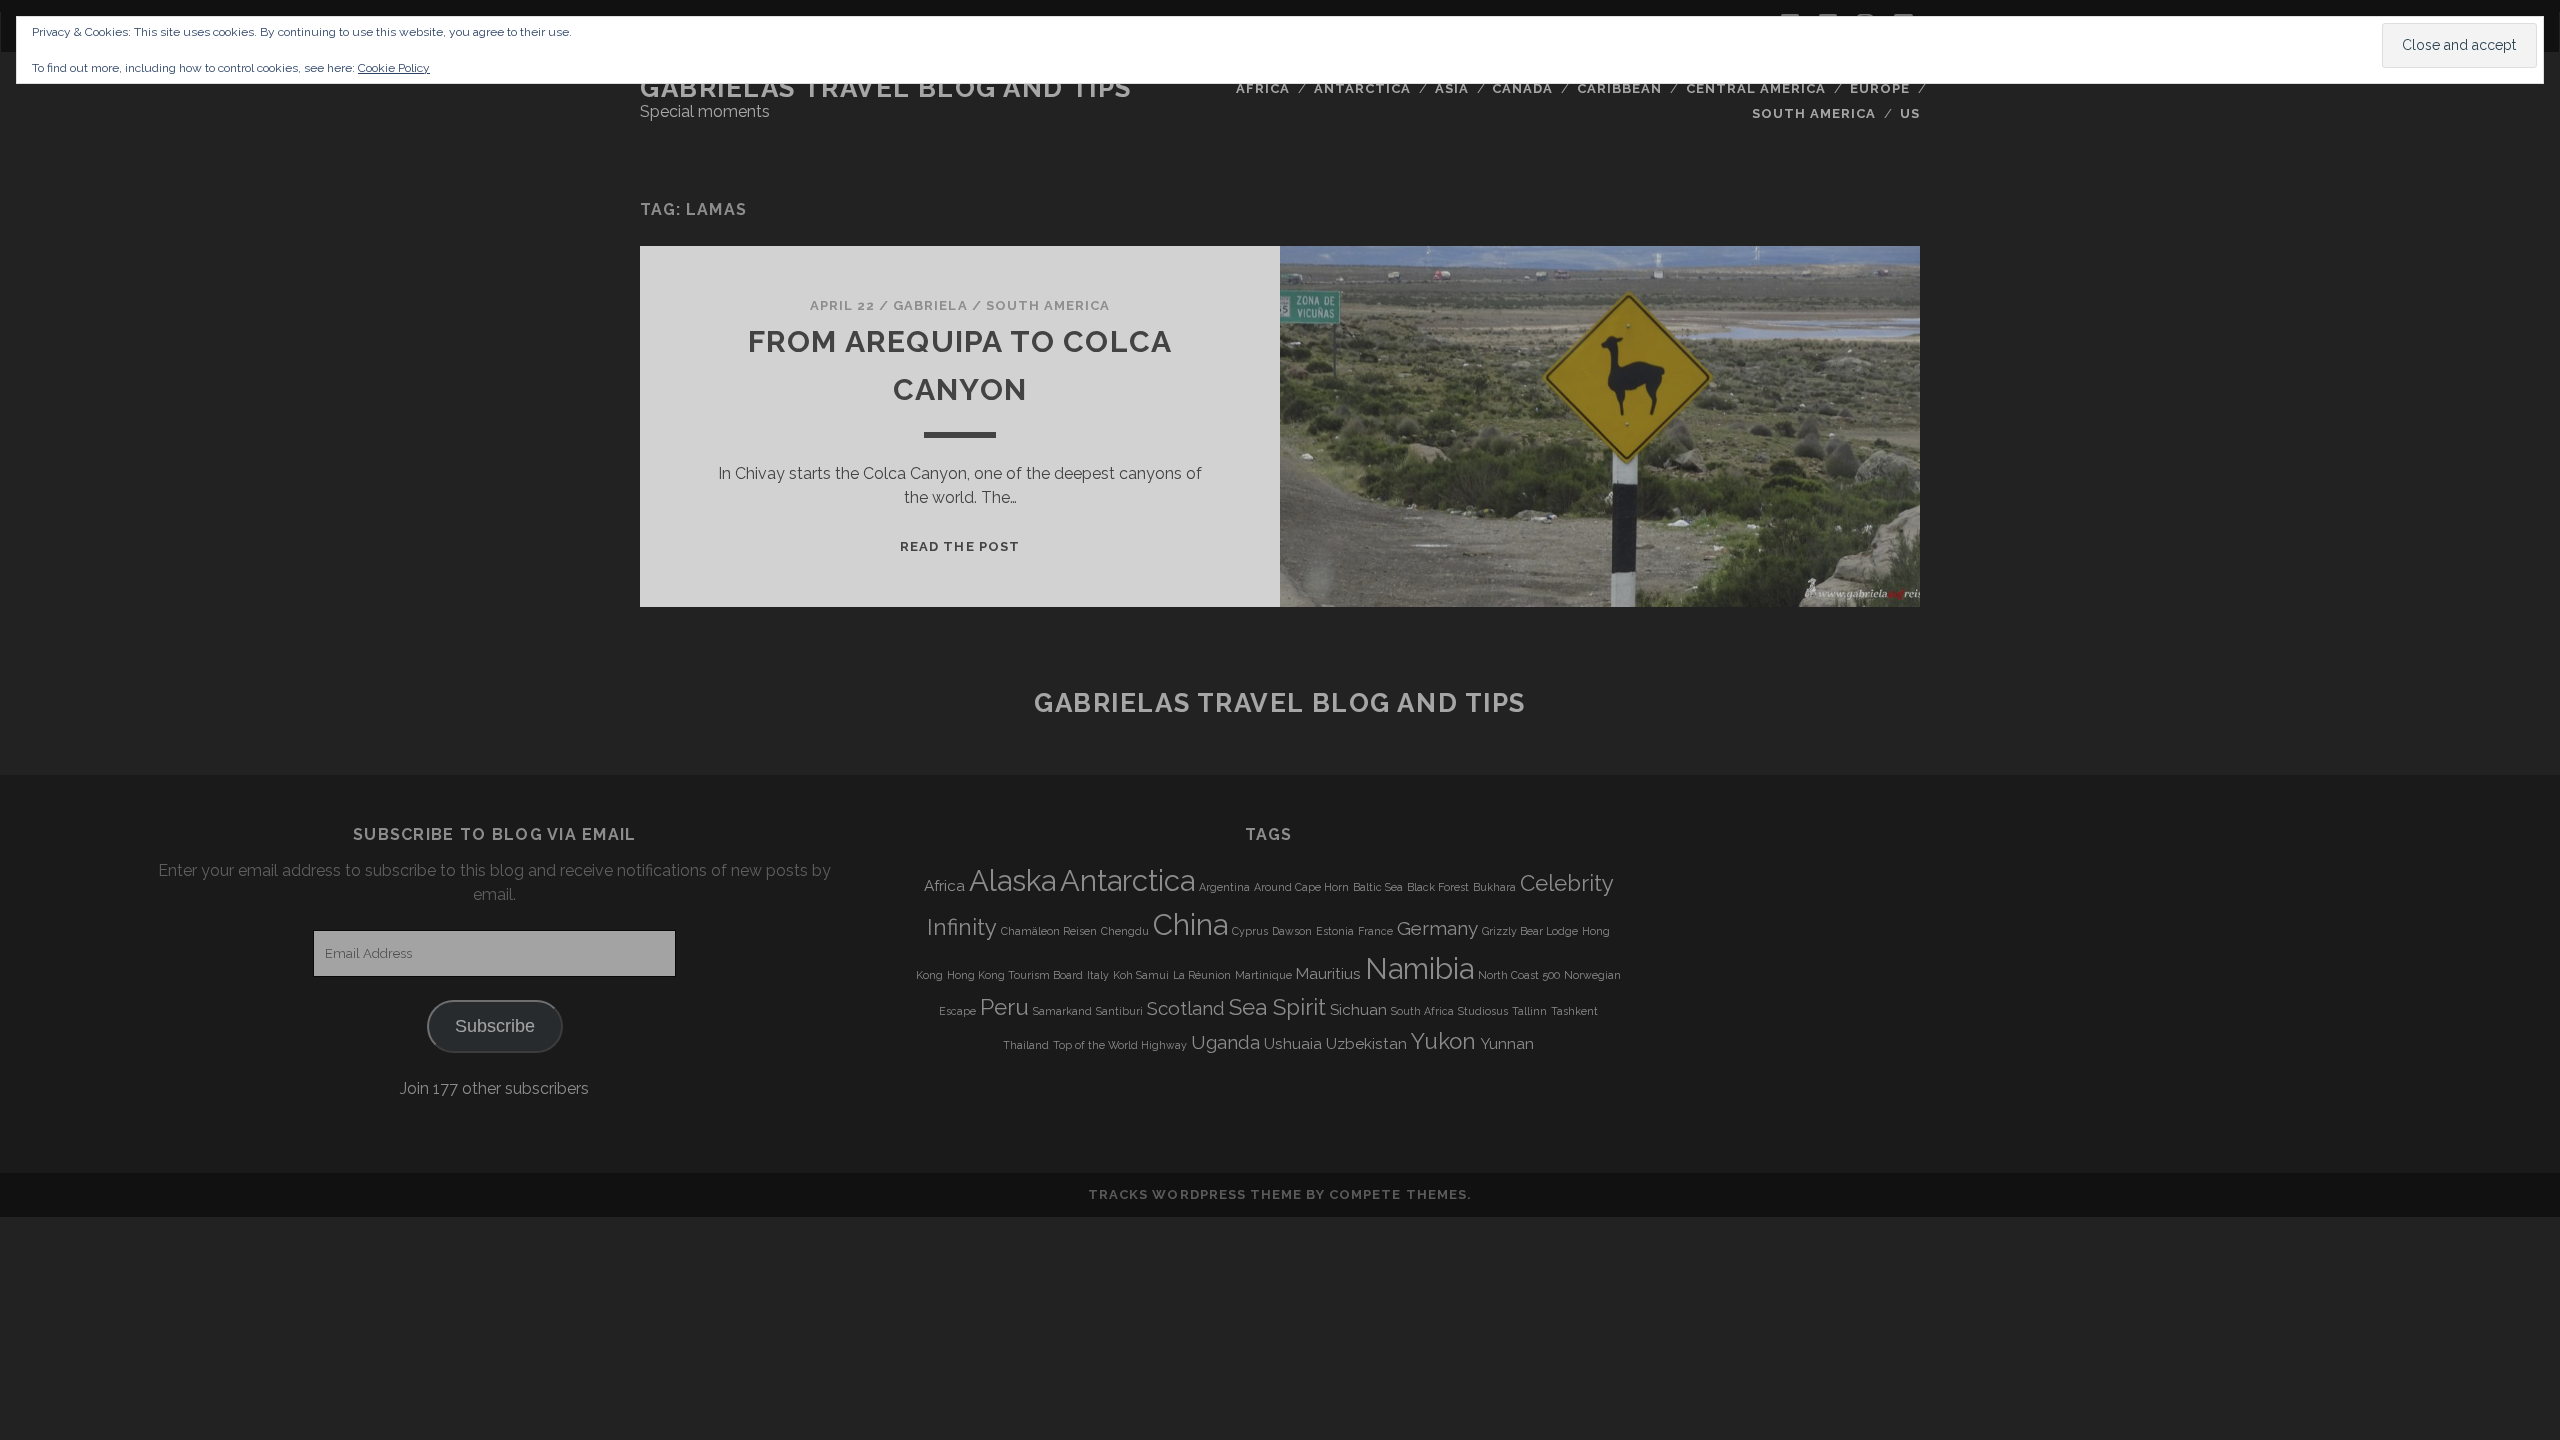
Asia (1452, 88)
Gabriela (930, 305)
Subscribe (495, 1026)
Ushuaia (1293, 1044)
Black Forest (1438, 887)
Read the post (960, 546)
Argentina (1224, 887)
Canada (1522, 88)
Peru (1004, 1007)
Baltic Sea (1378, 887)
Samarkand (1062, 1011)
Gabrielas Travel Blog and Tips (886, 88)
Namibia (1419, 968)
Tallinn (1529, 1011)
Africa (1263, 88)
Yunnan (1507, 1044)
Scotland (1186, 1008)
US (1910, 113)
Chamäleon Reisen (1049, 931)
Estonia (1335, 931)
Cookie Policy (394, 68)
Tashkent (1574, 1011)
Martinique (1263, 975)
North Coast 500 (1519, 975)
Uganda (1225, 1042)
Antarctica (1362, 88)
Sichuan (1358, 1010)
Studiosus (1483, 1011)
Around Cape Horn (1301, 887)
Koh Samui (1141, 975)
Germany (1437, 928)
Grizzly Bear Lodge (1530, 931)
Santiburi (1119, 1011)
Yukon (1443, 1041)
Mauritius (1328, 974)
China (1190, 924)
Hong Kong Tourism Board (1015, 975)
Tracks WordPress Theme (1195, 1194)
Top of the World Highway (1120, 1045)
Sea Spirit (1277, 1007)
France (1375, 931)
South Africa (1422, 1011)
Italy (1098, 975)
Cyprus (1250, 931)
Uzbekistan (1366, 1044)
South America (1814, 113)
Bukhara (1494, 887)
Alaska (1012, 880)
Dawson (1292, 931)
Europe (1880, 88)
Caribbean (1619, 88)
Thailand (1026, 1045)
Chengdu (1125, 931)
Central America (1756, 88)
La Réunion (1202, 975)
